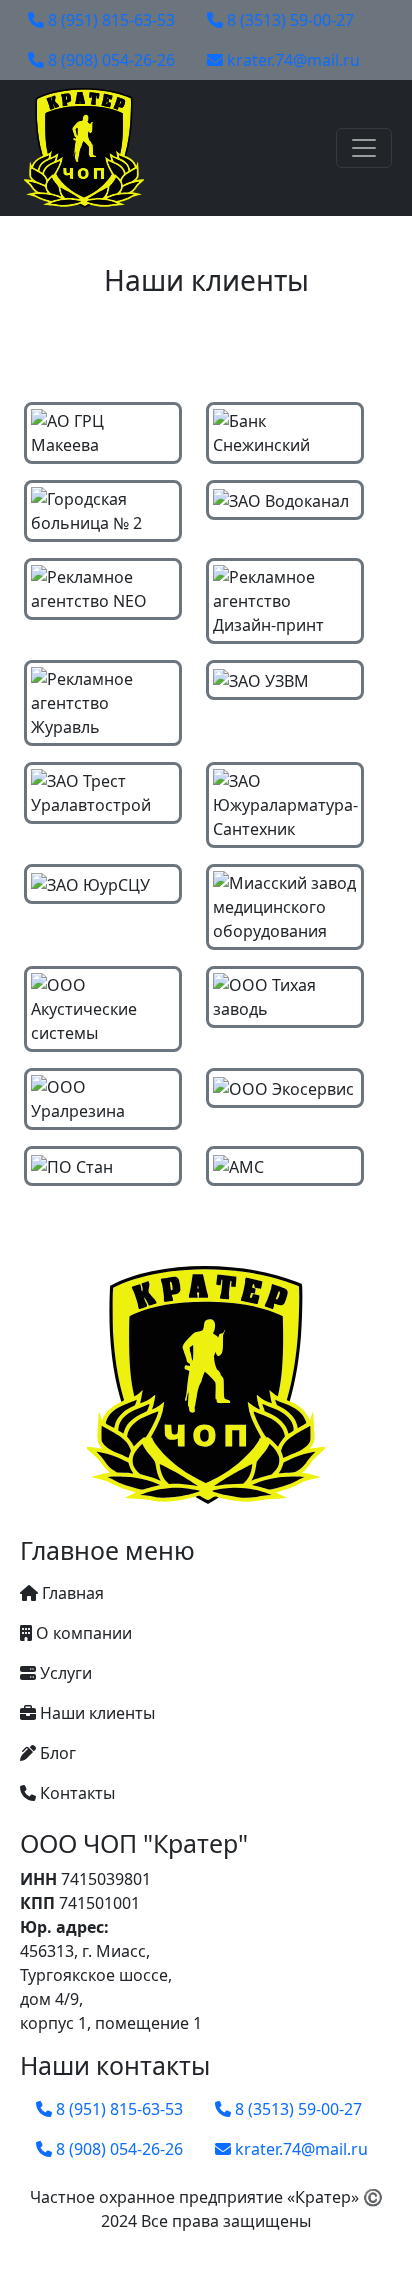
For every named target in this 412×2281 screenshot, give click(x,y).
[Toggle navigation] (364, 148)
